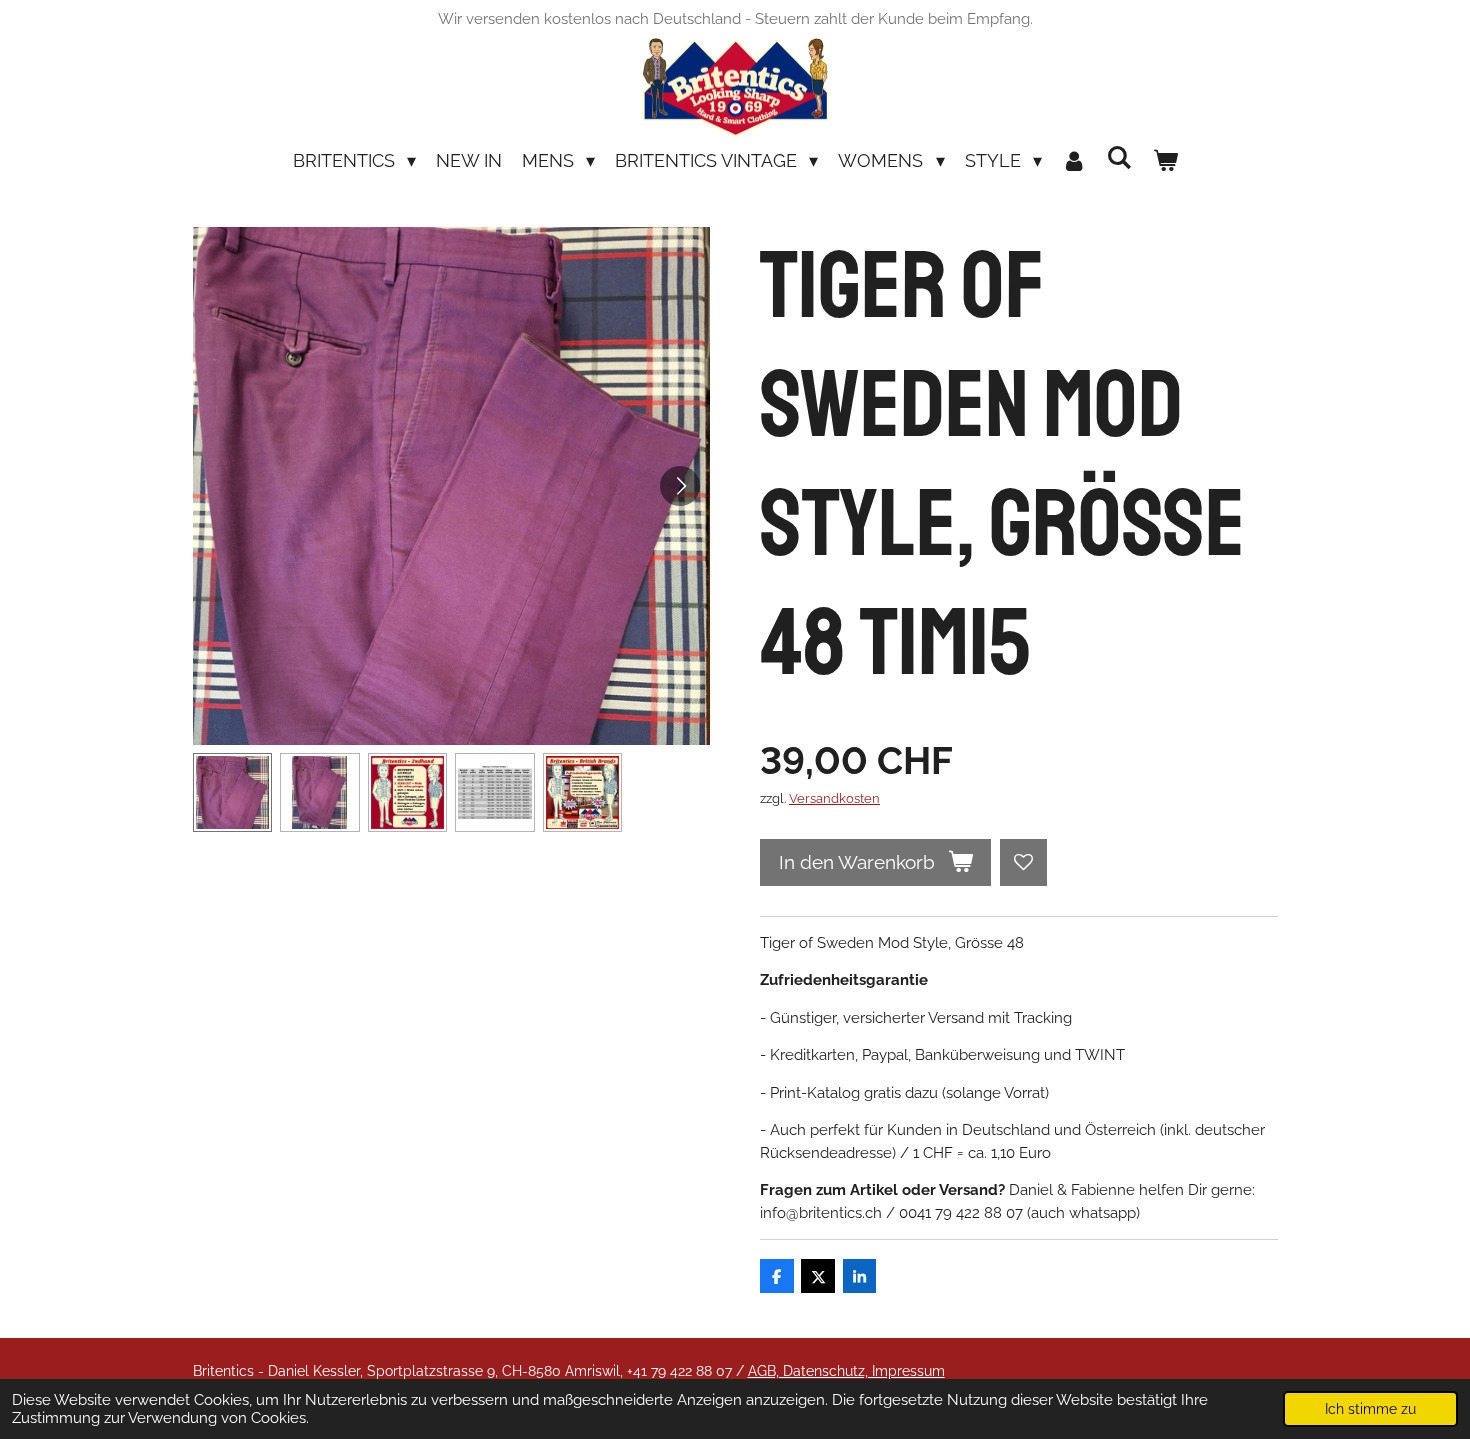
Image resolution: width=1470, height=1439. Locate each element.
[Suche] (1119, 157)
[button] (233, 793)
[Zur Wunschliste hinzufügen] (1023, 862)
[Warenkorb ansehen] (1164, 160)
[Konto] (1074, 160)
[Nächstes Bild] (680, 486)
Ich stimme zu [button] (1370, 1409)
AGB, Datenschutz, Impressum (846, 1371)
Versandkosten (834, 798)
